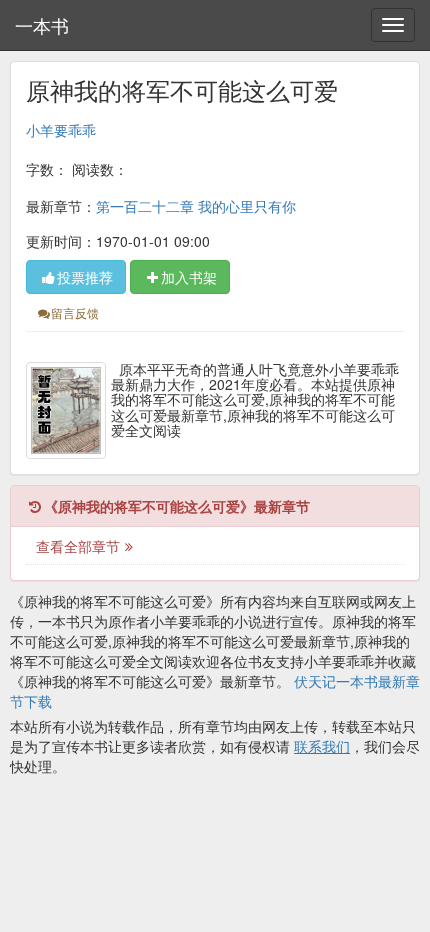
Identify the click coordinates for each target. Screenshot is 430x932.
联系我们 (322, 746)
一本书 (42, 25)
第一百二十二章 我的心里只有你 (196, 206)
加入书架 (189, 277)
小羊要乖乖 (61, 130)
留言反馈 (75, 312)
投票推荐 (85, 277)
